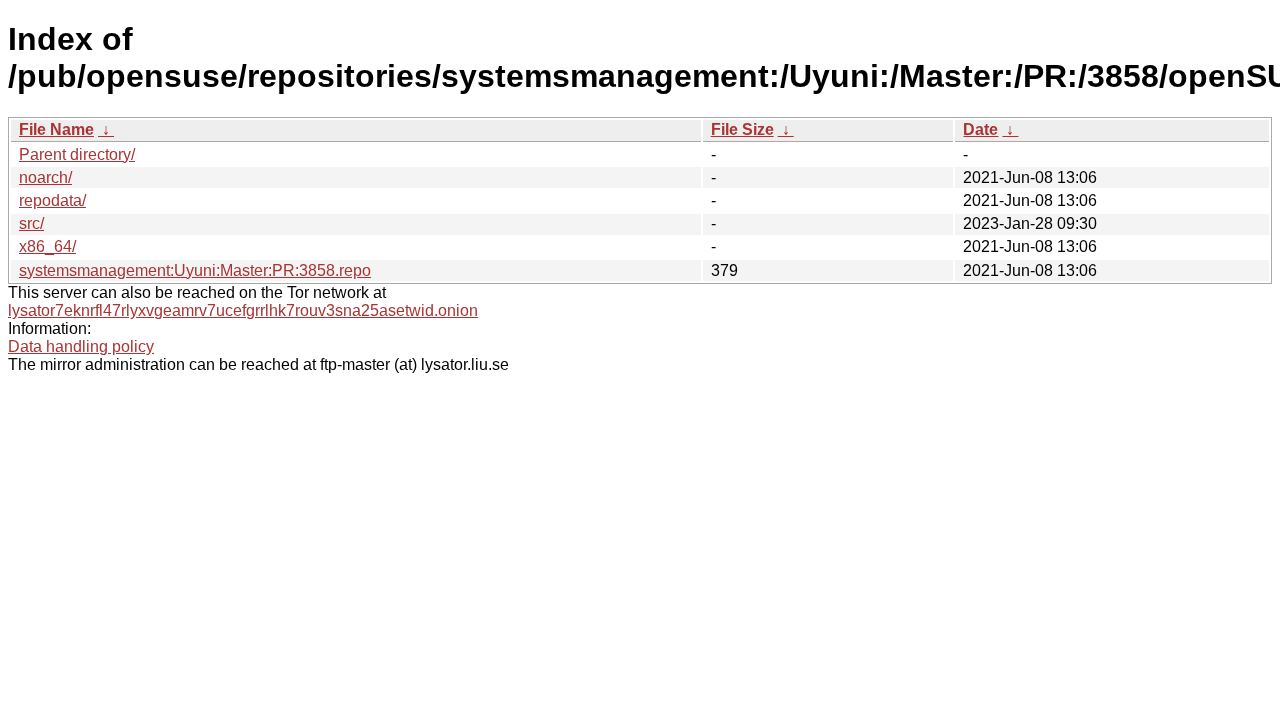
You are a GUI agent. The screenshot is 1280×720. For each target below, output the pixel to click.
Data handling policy (81, 346)
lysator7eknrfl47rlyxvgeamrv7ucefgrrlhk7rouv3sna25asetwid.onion (243, 310)
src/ (31, 223)
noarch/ (45, 177)
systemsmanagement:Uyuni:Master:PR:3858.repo (195, 270)
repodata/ (52, 200)
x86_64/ (47, 246)
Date (980, 129)
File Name (56, 129)
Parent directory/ (77, 154)
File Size (742, 129)
